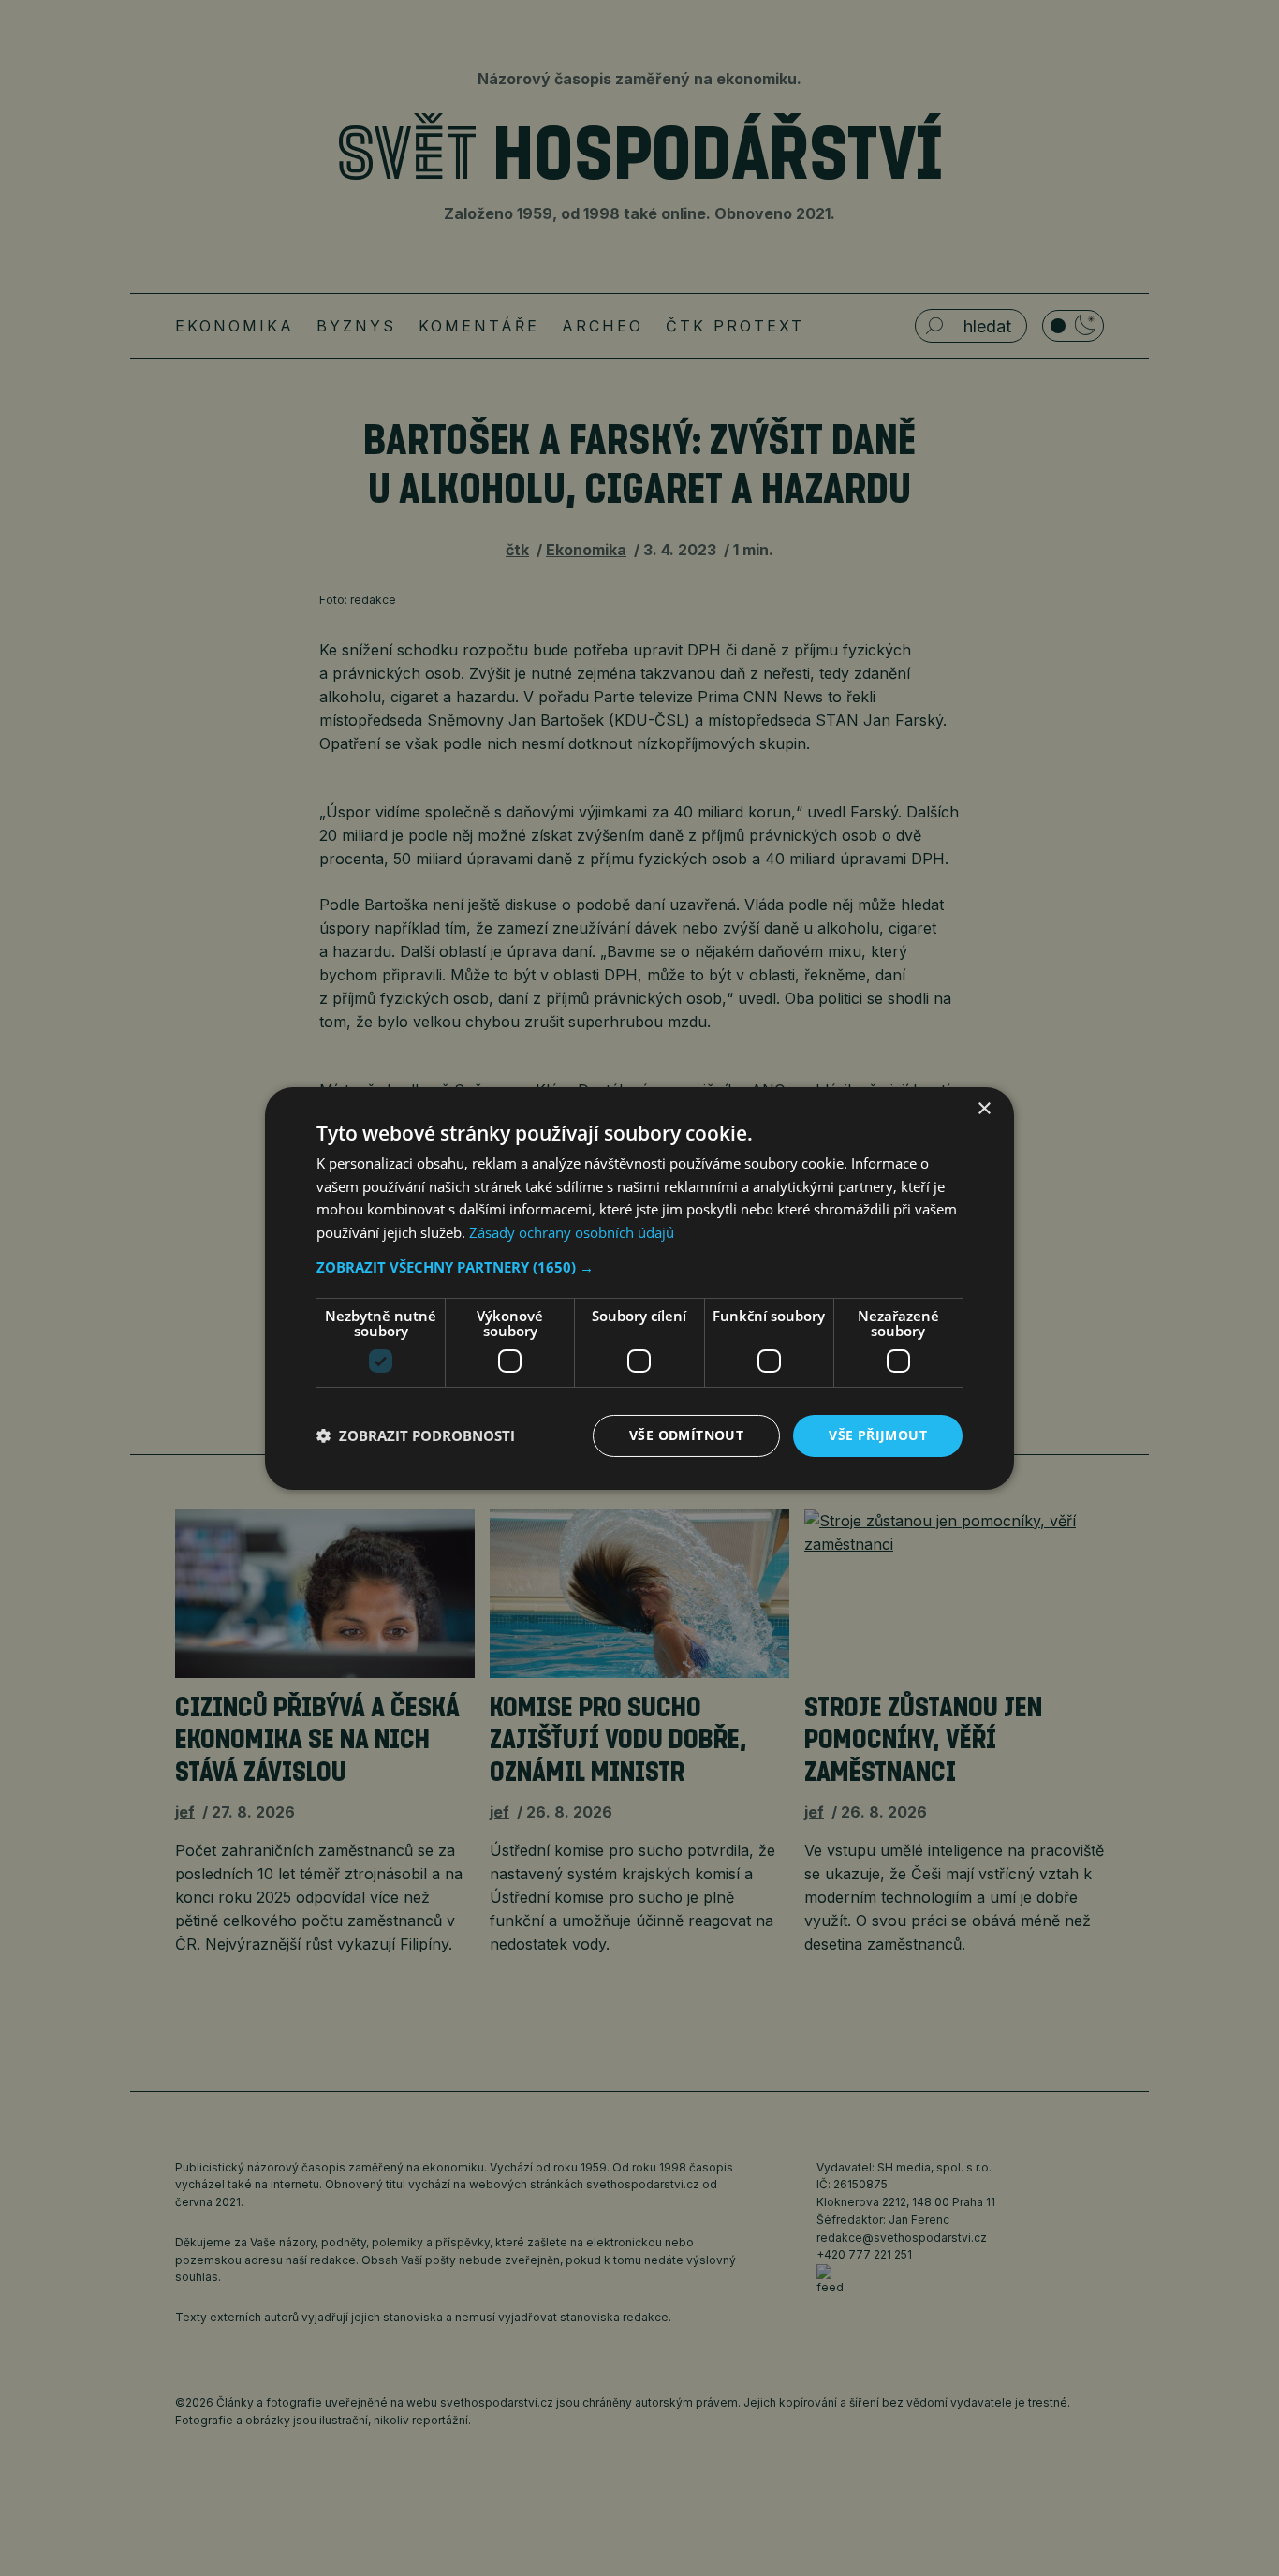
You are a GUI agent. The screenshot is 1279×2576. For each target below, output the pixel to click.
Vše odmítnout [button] (686, 1435)
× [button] (984, 1108)
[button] (639, 1267)
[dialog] (639, 1288)
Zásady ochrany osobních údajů (572, 1232)
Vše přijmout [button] (878, 1435)
